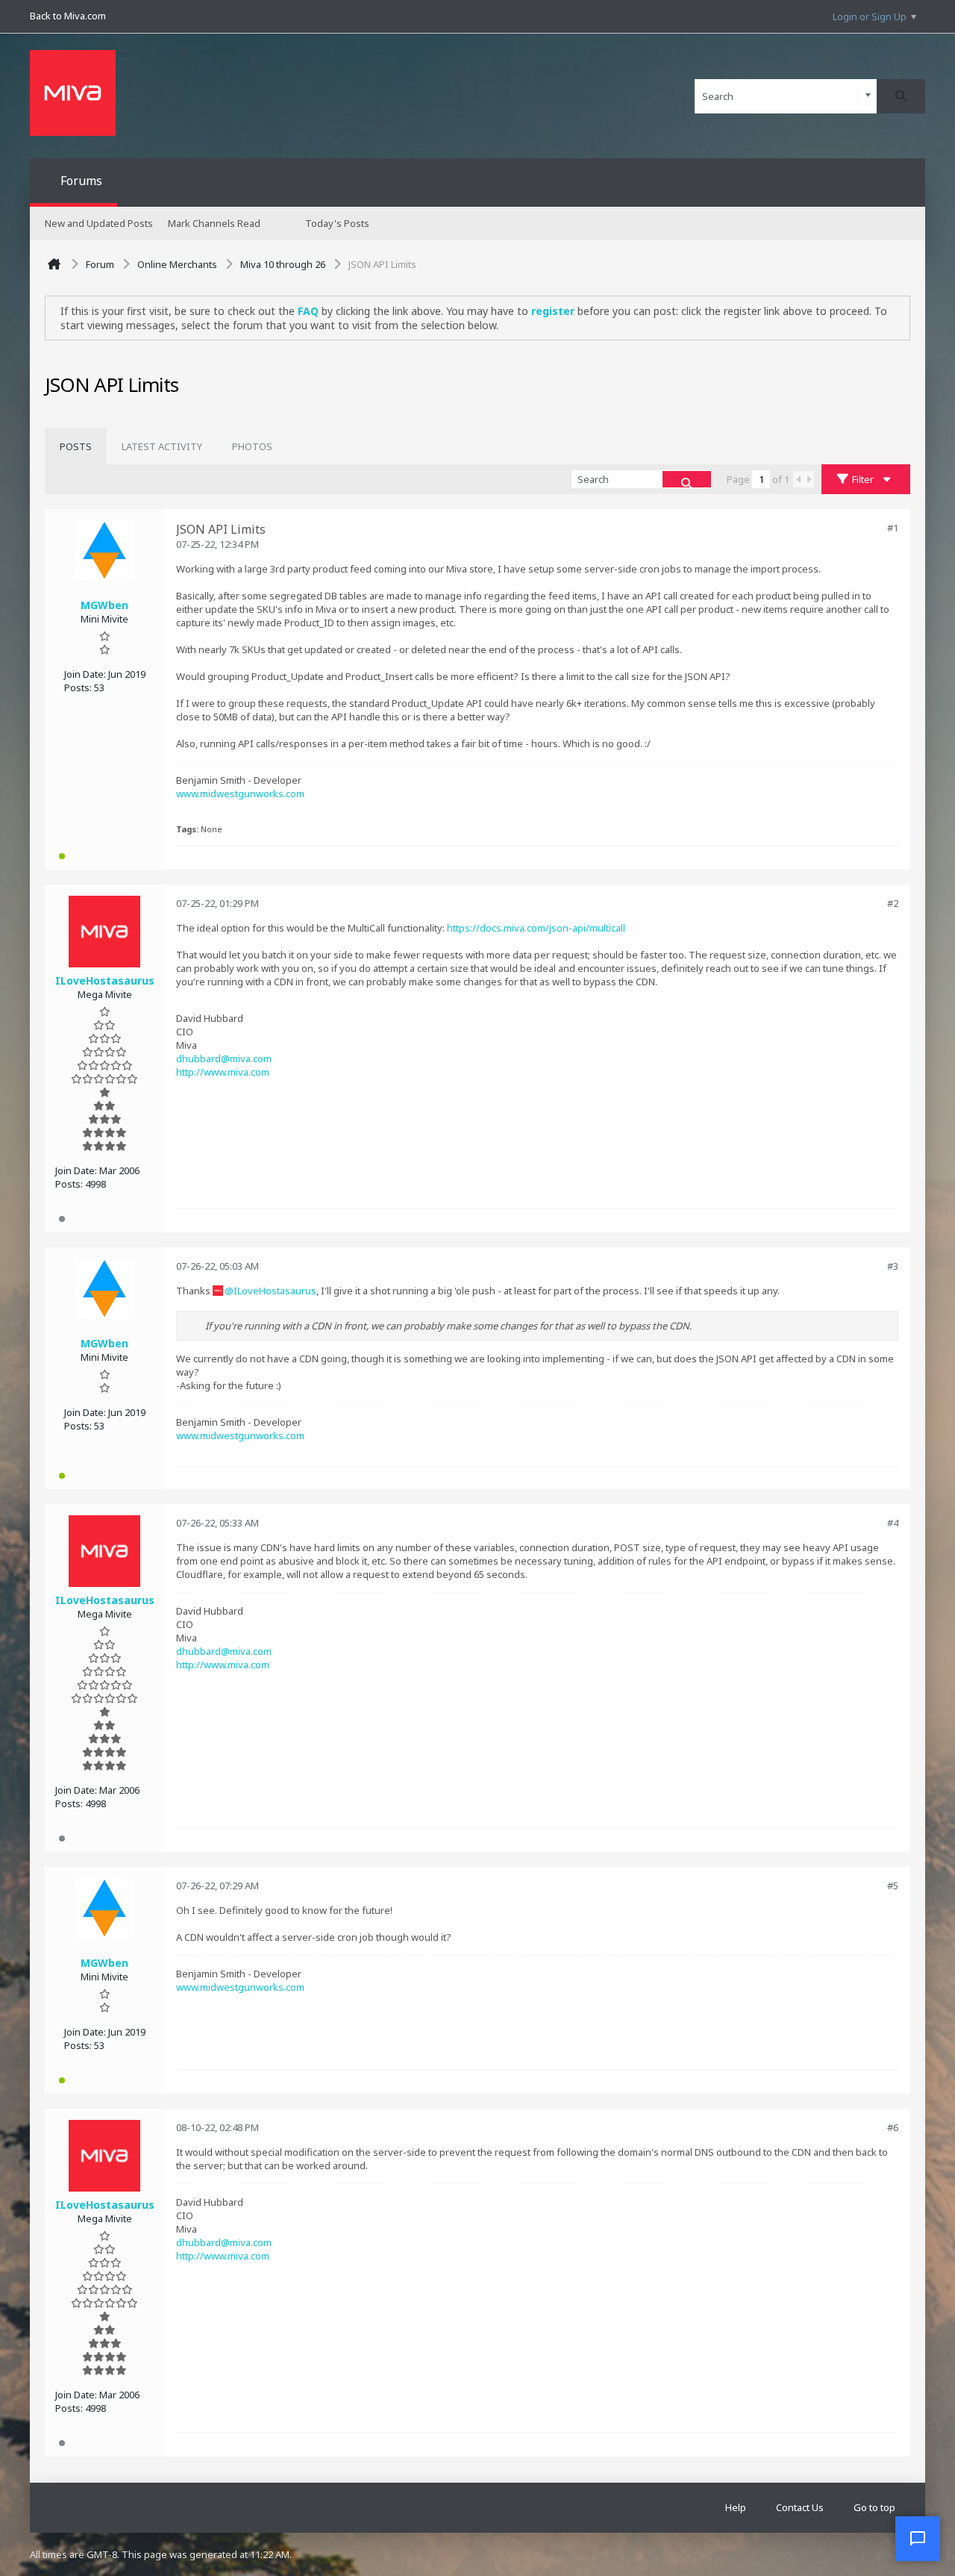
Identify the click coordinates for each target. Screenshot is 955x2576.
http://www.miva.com (223, 1072)
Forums (81, 181)
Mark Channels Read (214, 223)
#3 (893, 1266)
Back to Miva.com (68, 16)
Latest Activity (162, 446)
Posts (76, 446)
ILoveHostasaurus (275, 1291)
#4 (893, 1523)
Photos (252, 446)
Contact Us (800, 2507)
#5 (893, 1886)
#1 (893, 528)
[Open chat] (918, 2539)
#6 (893, 2127)
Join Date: (85, 674)
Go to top (874, 2507)
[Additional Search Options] (868, 96)
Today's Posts (337, 223)
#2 (893, 903)
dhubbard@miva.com (224, 1058)
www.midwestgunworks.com (240, 793)
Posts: (78, 687)
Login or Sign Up (870, 16)
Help (736, 2507)
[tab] (76, 446)
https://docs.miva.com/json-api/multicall (536, 928)
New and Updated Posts (99, 223)
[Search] (901, 96)
